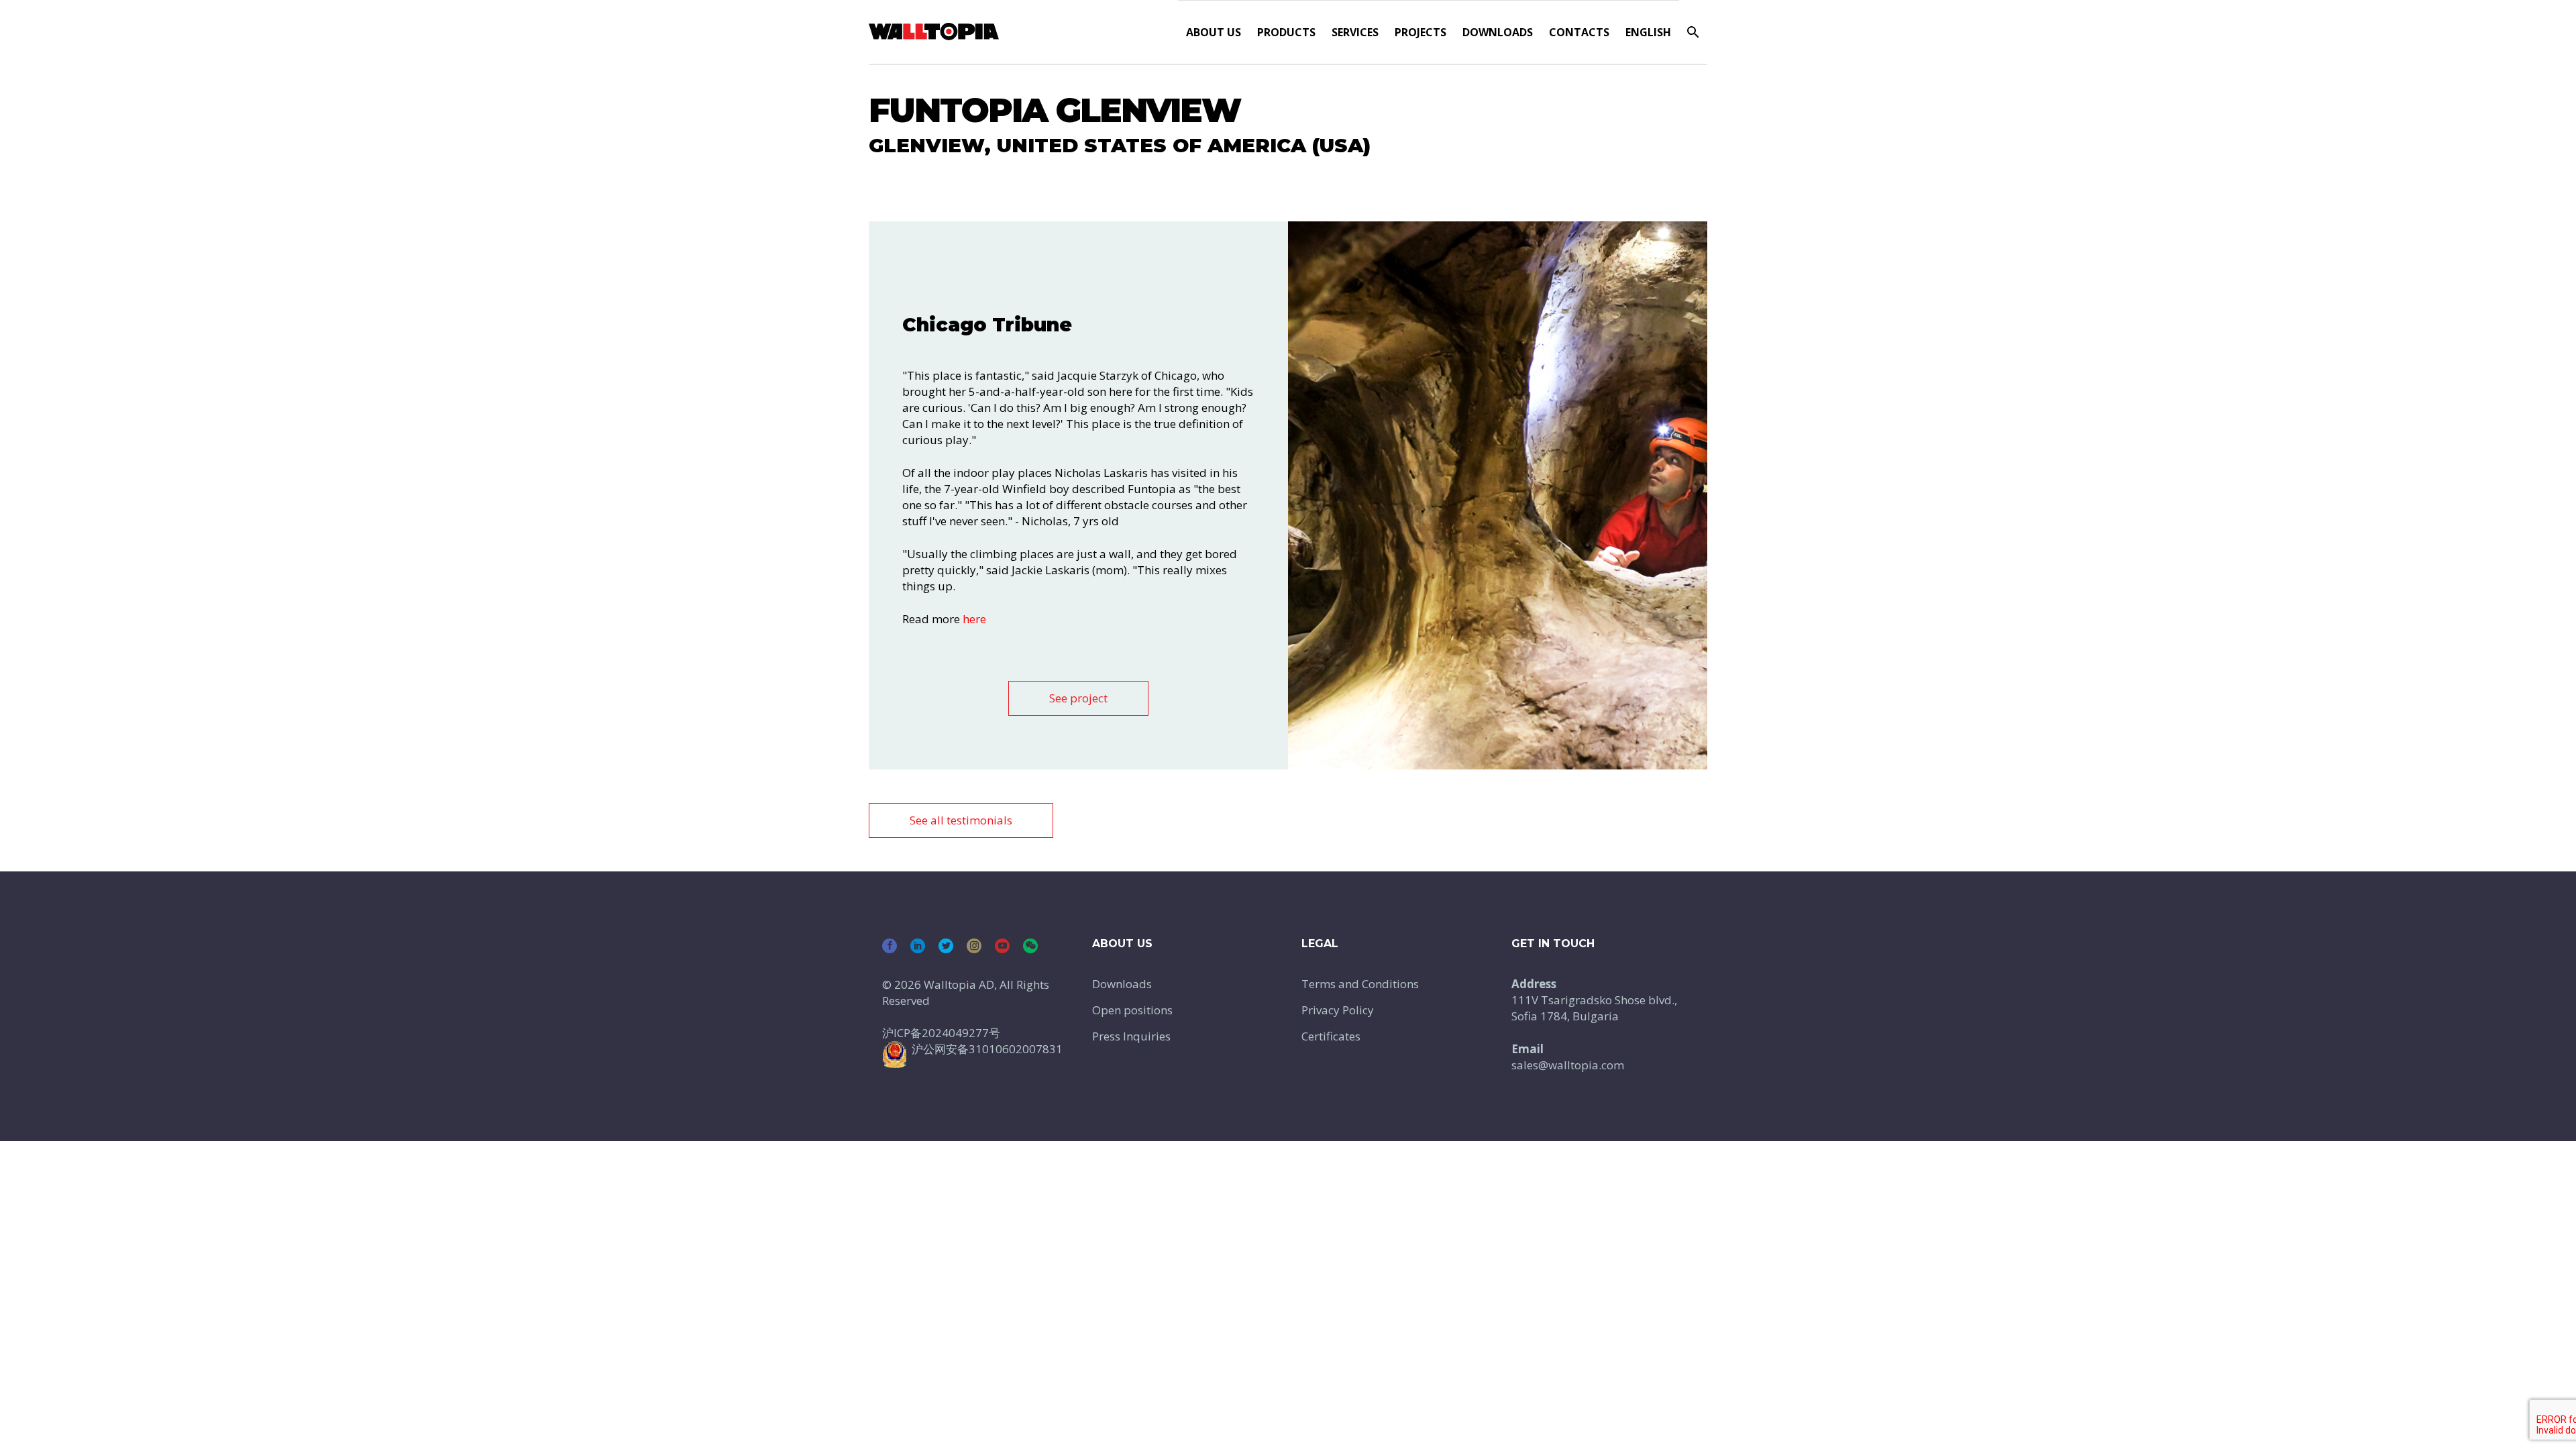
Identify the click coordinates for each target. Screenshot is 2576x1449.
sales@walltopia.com (1568, 1065)
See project (1078, 698)
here (974, 619)
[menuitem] (1648, 32)
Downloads (1498, 32)
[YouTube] (1002, 946)
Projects (1420, 32)
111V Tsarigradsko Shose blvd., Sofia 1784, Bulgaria (1594, 1008)
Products (1286, 32)
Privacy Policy (1338, 1010)
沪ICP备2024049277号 (941, 1033)
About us (1214, 32)
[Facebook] (890, 946)
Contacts (1579, 32)
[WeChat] (1030, 946)
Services (1355, 32)
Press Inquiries (1131, 1036)
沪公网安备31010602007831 (987, 1049)
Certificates (1331, 1036)
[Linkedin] (918, 946)
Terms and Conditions (1360, 984)
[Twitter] (946, 946)
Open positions (1132, 1010)
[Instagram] (974, 946)
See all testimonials (961, 820)
